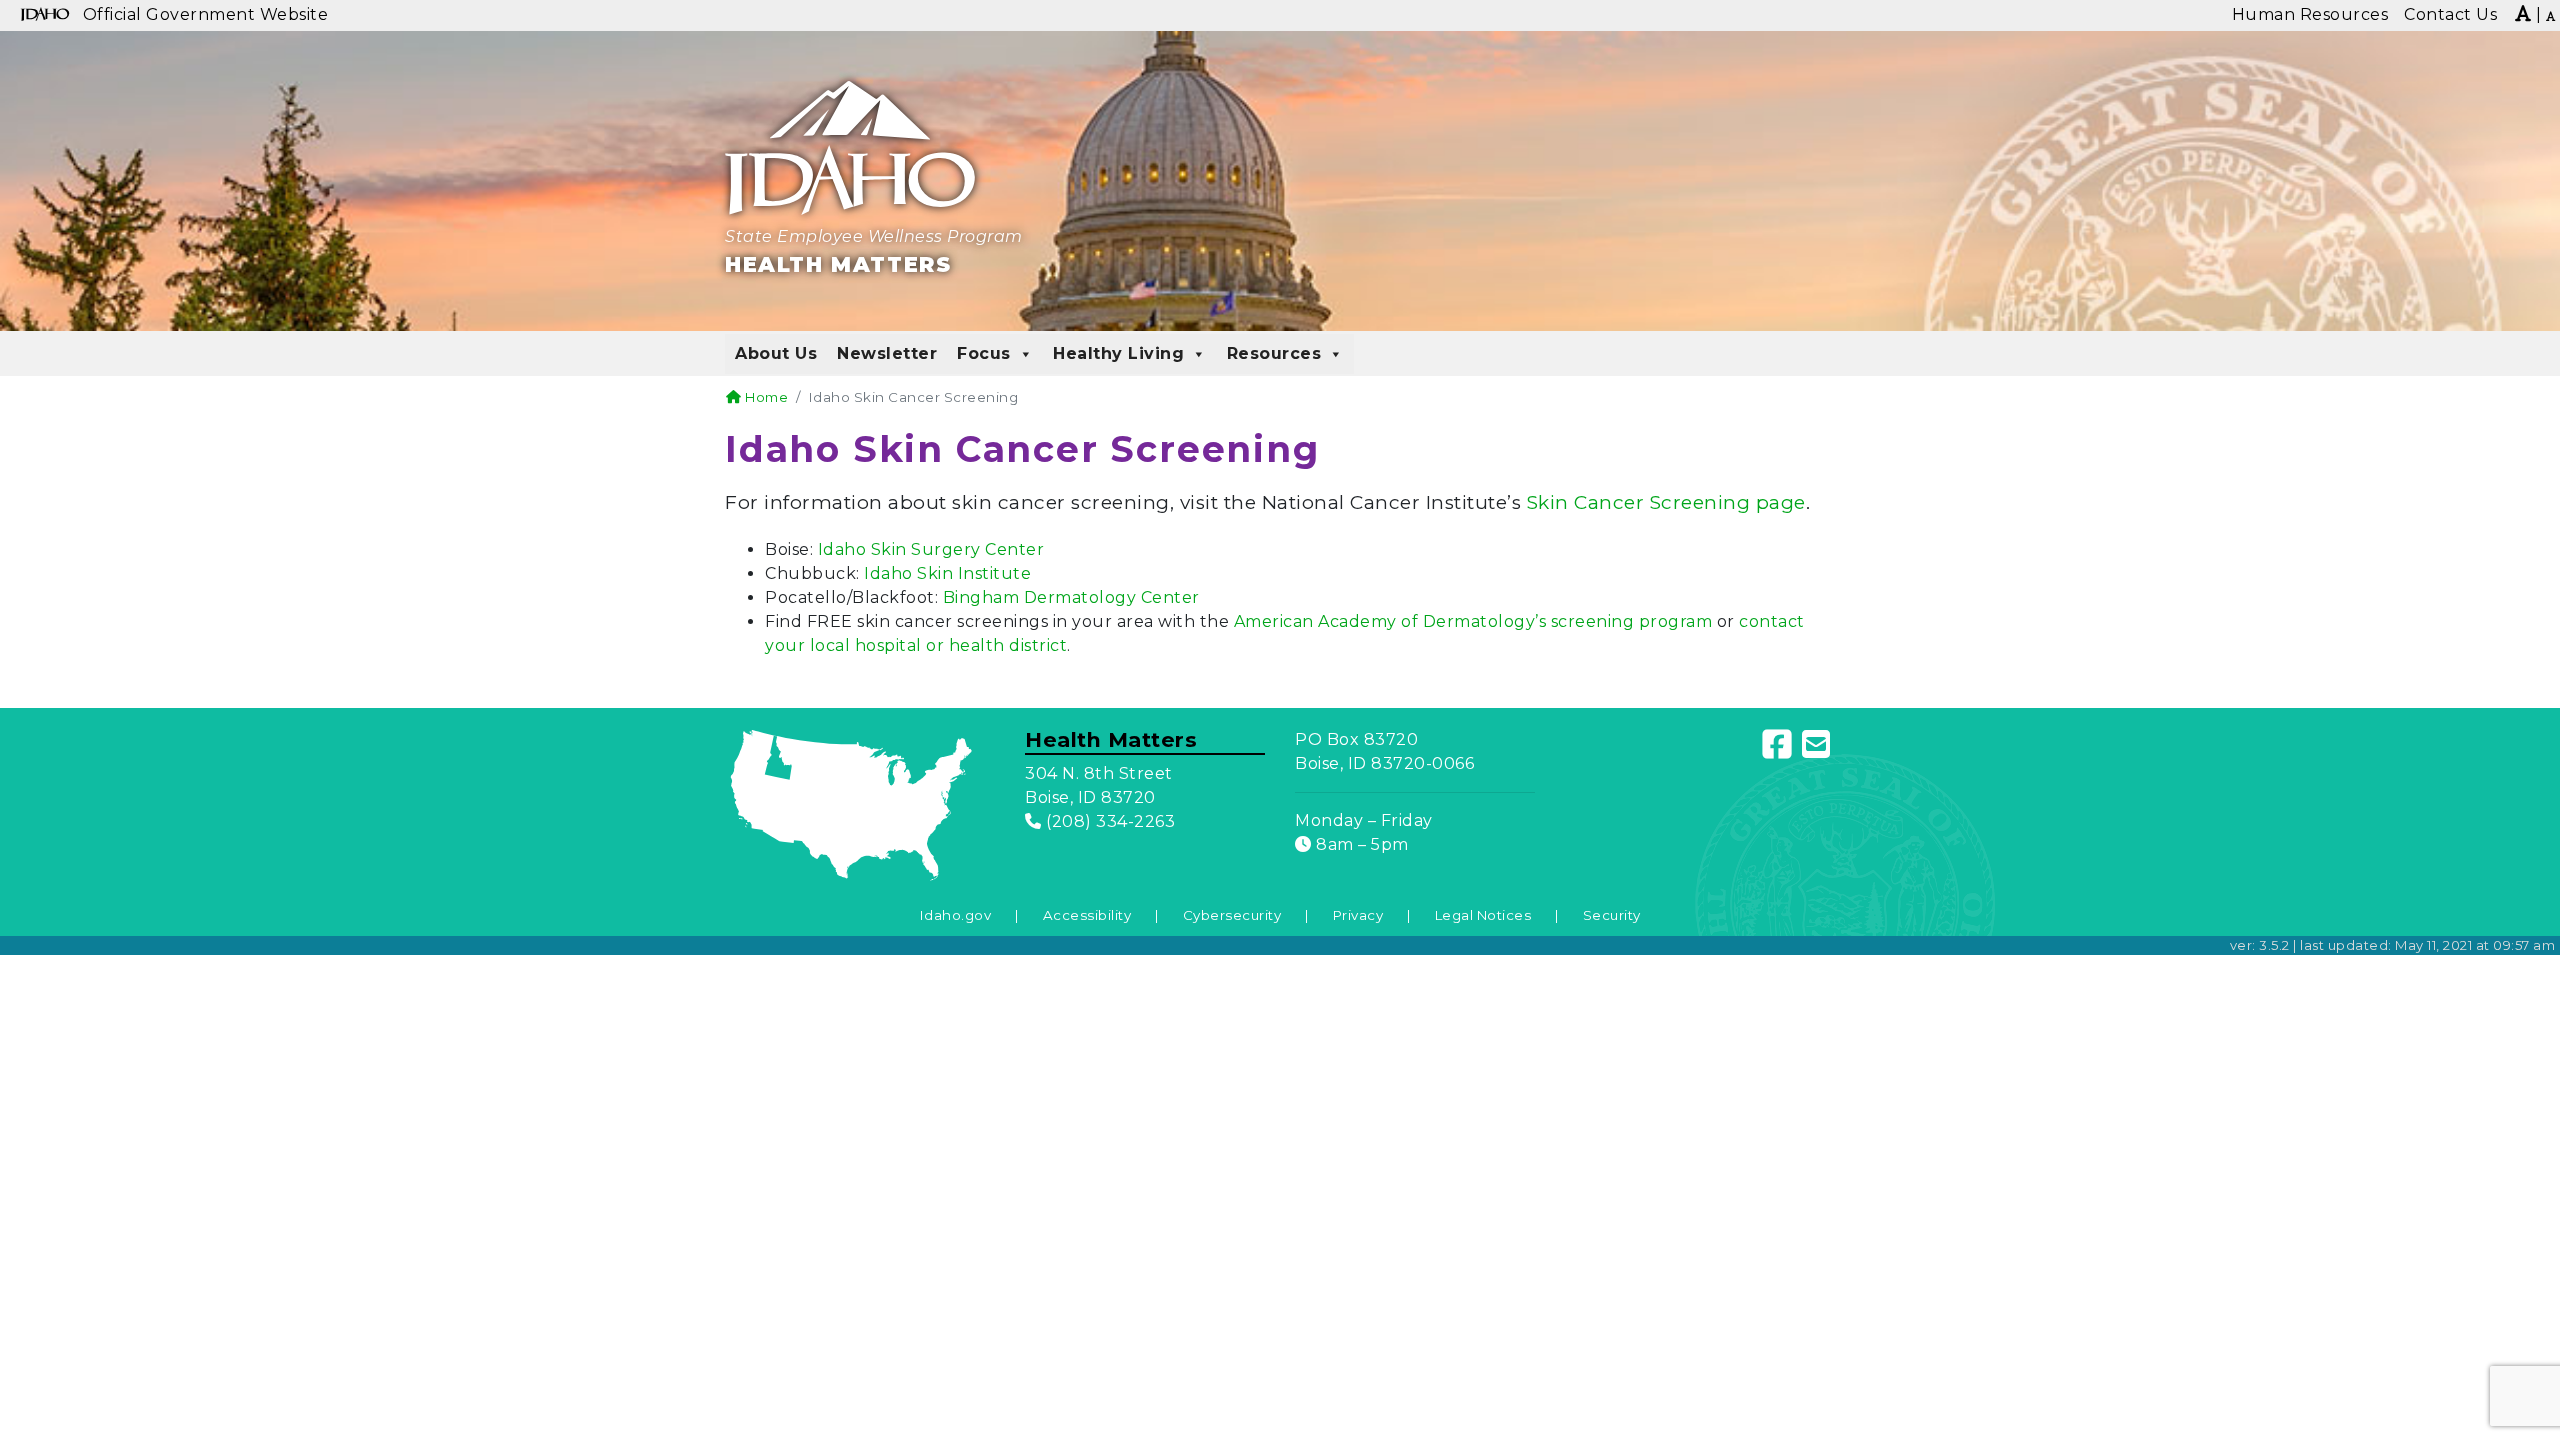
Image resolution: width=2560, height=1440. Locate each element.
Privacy (1358, 915)
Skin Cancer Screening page (1666, 502)
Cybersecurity (1232, 915)
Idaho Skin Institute (946, 573)
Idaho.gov (956, 915)
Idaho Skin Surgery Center (933, 549)
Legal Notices (1483, 915)
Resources (1274, 353)
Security (1612, 915)
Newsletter (887, 353)
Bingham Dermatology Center (1074, 597)
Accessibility (1087, 915)
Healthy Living (1118, 353)
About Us (776, 353)
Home (765, 397)
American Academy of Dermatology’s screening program (1473, 621)
